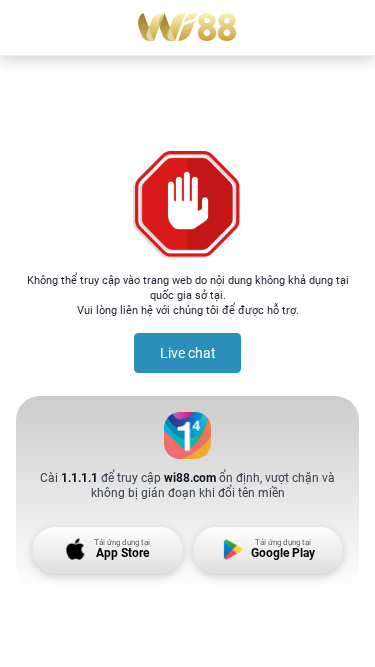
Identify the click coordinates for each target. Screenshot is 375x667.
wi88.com (190, 478)
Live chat (188, 353)
